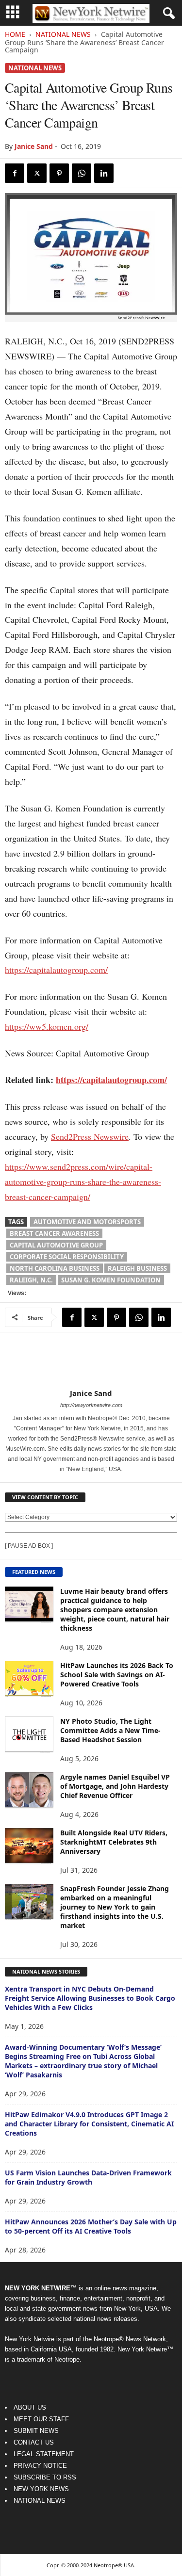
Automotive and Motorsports (87, 1222)
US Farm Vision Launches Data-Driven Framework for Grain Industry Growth (88, 2177)
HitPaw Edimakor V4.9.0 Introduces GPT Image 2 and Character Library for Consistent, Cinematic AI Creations (89, 2124)
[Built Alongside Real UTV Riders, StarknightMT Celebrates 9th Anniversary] (29, 1846)
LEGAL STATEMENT (44, 2454)
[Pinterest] (59, 173)
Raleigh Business (137, 1268)
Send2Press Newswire (90, 1136)
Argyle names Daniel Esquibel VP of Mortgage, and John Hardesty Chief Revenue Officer (115, 1786)
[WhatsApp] (82, 173)
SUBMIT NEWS (36, 2431)
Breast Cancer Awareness (54, 1233)
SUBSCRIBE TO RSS (45, 2477)
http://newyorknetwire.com (91, 1405)
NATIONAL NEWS (40, 2501)
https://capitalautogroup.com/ (56, 970)
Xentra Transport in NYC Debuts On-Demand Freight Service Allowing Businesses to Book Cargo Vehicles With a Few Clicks (90, 1998)
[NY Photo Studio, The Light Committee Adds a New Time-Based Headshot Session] (29, 1735)
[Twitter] (37, 173)
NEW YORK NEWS (41, 2489)
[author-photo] (91, 1361)
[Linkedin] (104, 173)
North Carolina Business (55, 1268)
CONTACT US (34, 2442)
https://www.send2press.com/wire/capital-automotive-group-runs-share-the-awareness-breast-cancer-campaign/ (83, 1182)
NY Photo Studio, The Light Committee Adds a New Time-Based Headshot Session (110, 1730)
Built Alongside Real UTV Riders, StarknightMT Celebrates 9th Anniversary (114, 1842)
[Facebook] (15, 173)
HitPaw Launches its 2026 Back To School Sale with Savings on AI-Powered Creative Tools (117, 1675)
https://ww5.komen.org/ (47, 1026)
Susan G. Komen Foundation (111, 1280)
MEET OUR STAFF (41, 2419)
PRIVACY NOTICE (40, 2466)
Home (15, 34)
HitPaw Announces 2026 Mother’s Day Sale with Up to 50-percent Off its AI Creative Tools (91, 2226)
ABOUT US (30, 2407)
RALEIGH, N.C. (31, 1280)
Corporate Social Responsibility (67, 1257)
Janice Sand (34, 146)
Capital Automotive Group (56, 1245)
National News (63, 34)
